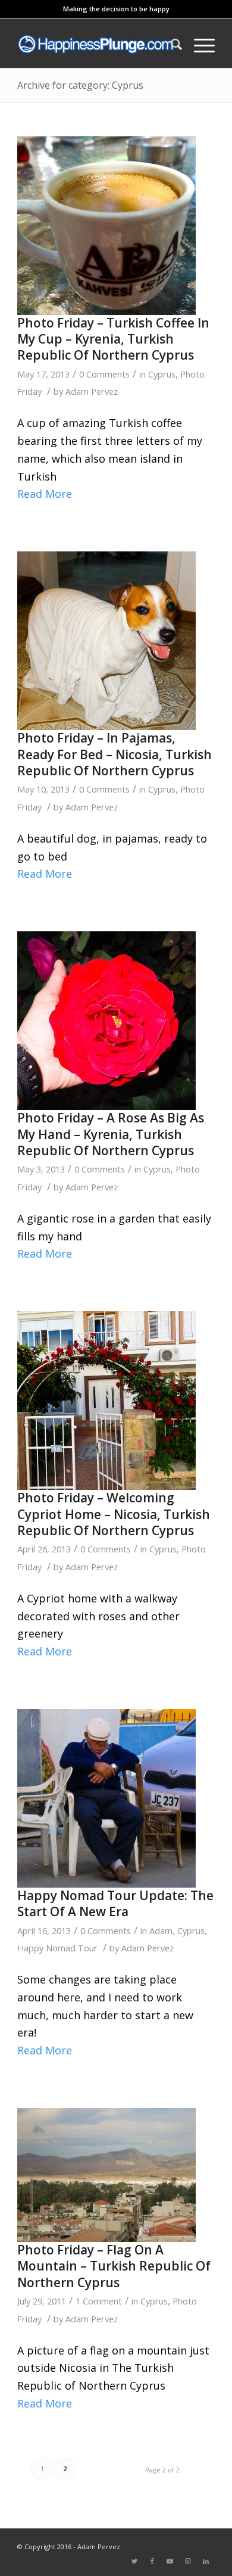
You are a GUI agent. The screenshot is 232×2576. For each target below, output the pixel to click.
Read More (45, 494)
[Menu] (198, 44)
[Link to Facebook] (152, 2561)
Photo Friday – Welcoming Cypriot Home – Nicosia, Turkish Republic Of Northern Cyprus (114, 1514)
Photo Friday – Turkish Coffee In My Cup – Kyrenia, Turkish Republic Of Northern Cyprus (113, 339)
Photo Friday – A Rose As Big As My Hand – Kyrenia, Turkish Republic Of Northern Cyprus (111, 1134)
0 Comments (104, 374)
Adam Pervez (92, 391)
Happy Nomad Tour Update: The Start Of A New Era (115, 1903)
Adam (161, 1931)
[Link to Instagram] (188, 2561)
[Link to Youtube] (170, 2561)
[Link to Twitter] (134, 2561)
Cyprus (162, 374)
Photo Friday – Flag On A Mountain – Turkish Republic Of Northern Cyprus (114, 2266)
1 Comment (99, 2301)
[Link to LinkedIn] (206, 2561)
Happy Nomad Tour (57, 1948)
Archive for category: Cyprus (80, 85)
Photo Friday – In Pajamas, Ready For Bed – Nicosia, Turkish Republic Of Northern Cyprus (115, 754)
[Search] (170, 44)
